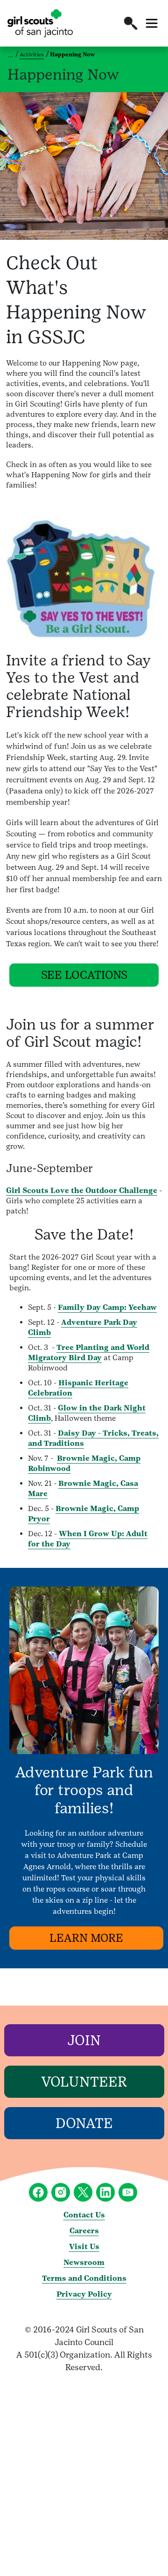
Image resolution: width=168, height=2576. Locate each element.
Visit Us (84, 2247)
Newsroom (84, 2262)
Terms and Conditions (84, 2278)
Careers (84, 2231)
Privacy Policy (84, 2294)
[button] (131, 23)
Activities (32, 54)
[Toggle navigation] (152, 23)
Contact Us (84, 2215)
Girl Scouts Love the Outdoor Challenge (82, 1190)
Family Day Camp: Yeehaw (107, 1307)
